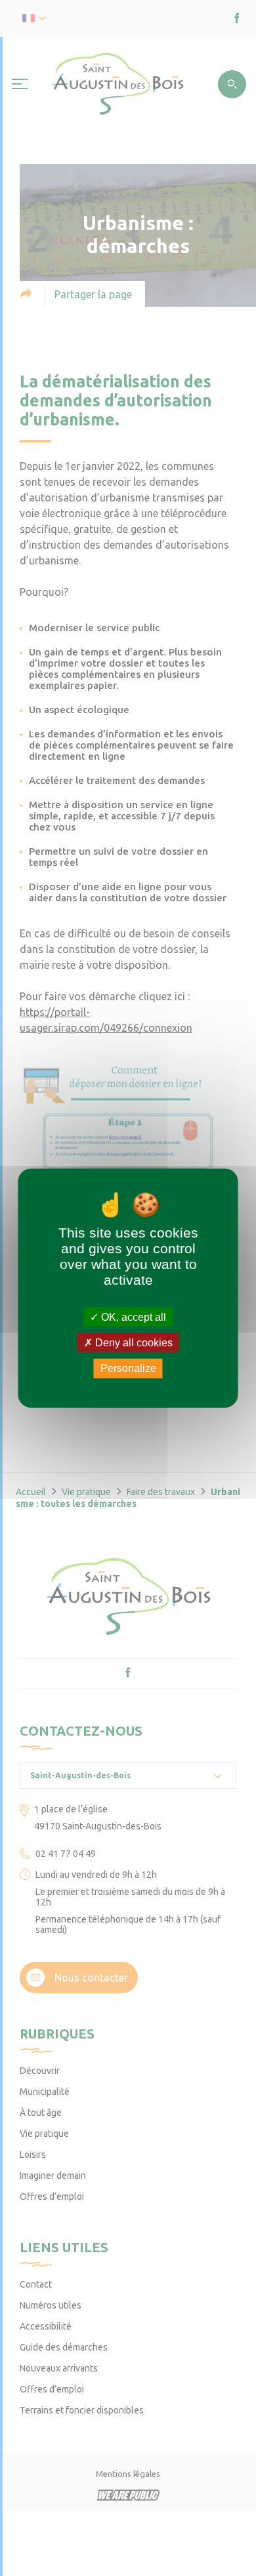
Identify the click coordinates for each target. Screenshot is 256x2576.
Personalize (128, 1368)
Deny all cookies (133, 1343)
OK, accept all (132, 1317)
